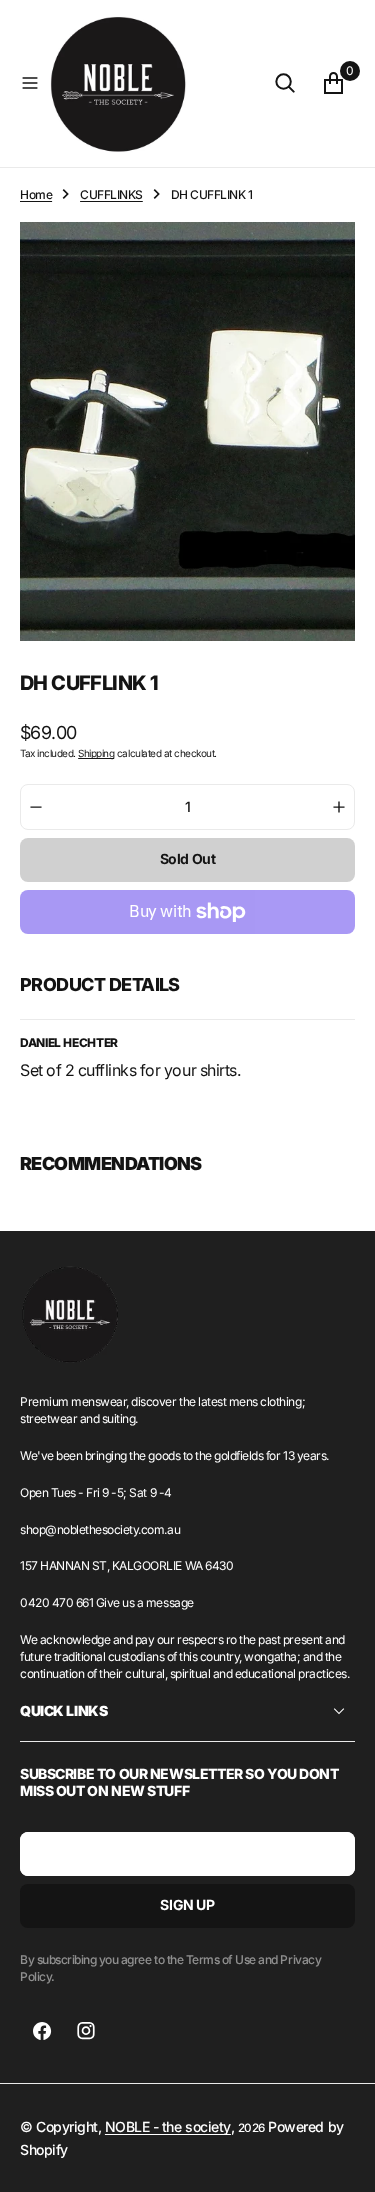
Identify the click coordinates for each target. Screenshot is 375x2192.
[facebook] (42, 2031)
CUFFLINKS (111, 194)
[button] (30, 83)
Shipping (96, 753)
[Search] (285, 83)
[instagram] (86, 2031)
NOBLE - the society (168, 2126)
